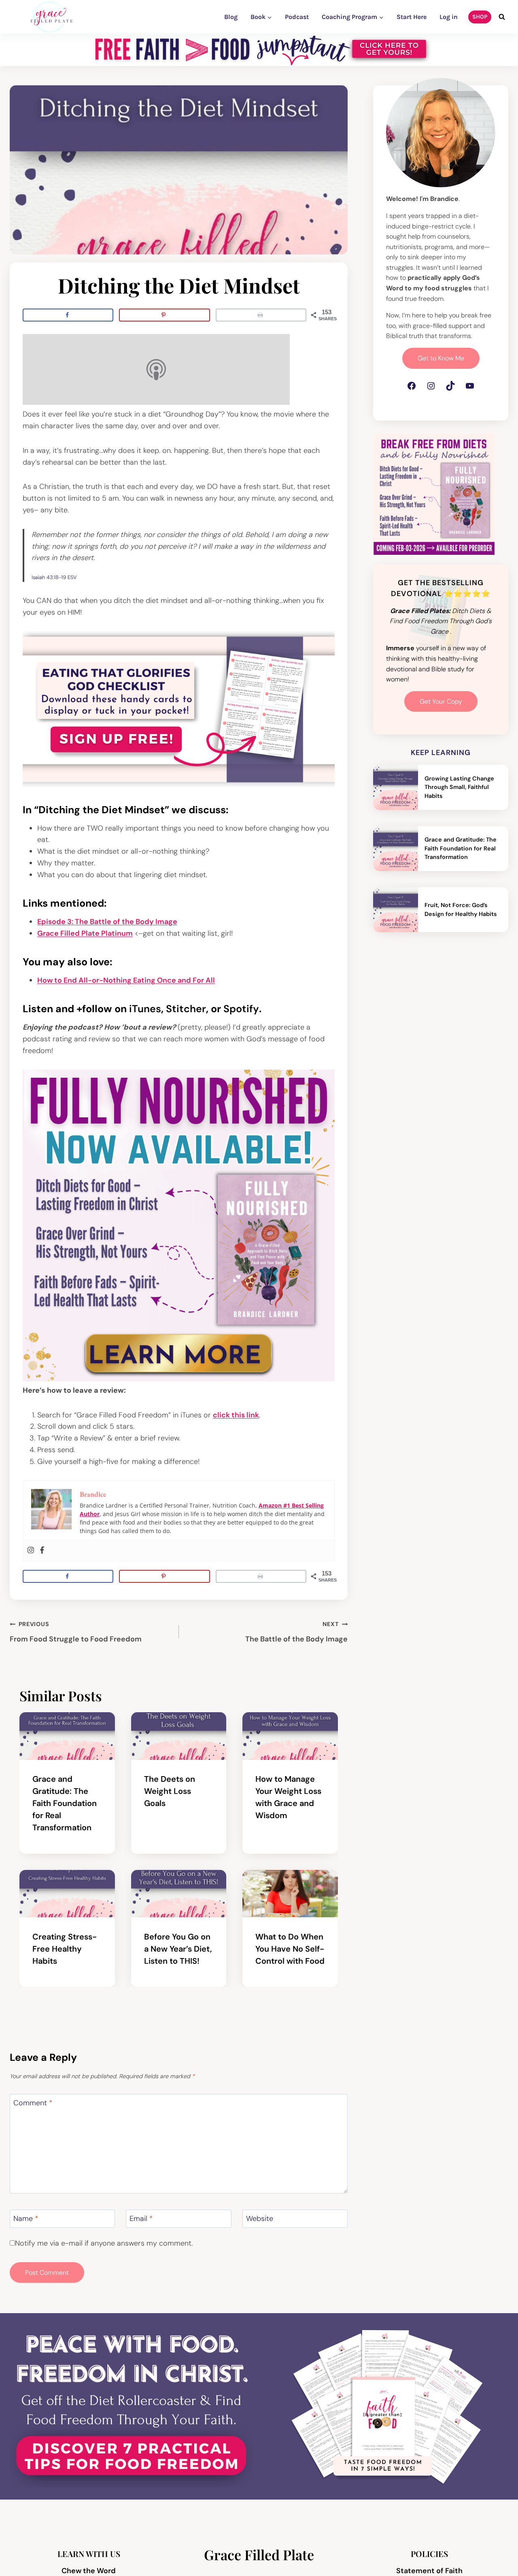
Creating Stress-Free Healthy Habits (65, 1948)
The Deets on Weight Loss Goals (170, 1791)
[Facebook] (42, 1551)
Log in (449, 17)
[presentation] (67, 1736)
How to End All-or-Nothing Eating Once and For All (126, 980)
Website (260, 2219)
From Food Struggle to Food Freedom (76, 1632)
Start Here (412, 17)
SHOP (480, 17)
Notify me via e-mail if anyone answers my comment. (104, 2243)
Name (26, 2219)
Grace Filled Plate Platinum (85, 933)
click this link (236, 1415)
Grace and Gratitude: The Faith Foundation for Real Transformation (65, 1803)
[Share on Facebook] (68, 315)
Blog (231, 17)
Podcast (297, 17)
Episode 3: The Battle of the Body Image (107, 922)
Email (141, 2219)
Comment (33, 2103)
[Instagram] (31, 1551)
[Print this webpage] (261, 315)
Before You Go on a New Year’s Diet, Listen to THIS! (178, 1948)
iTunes (145, 1009)
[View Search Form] (502, 17)
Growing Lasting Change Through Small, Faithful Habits (459, 787)
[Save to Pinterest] (164, 315)
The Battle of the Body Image (296, 1632)
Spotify (241, 1009)
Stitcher (186, 1009)
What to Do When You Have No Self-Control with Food (290, 1948)
